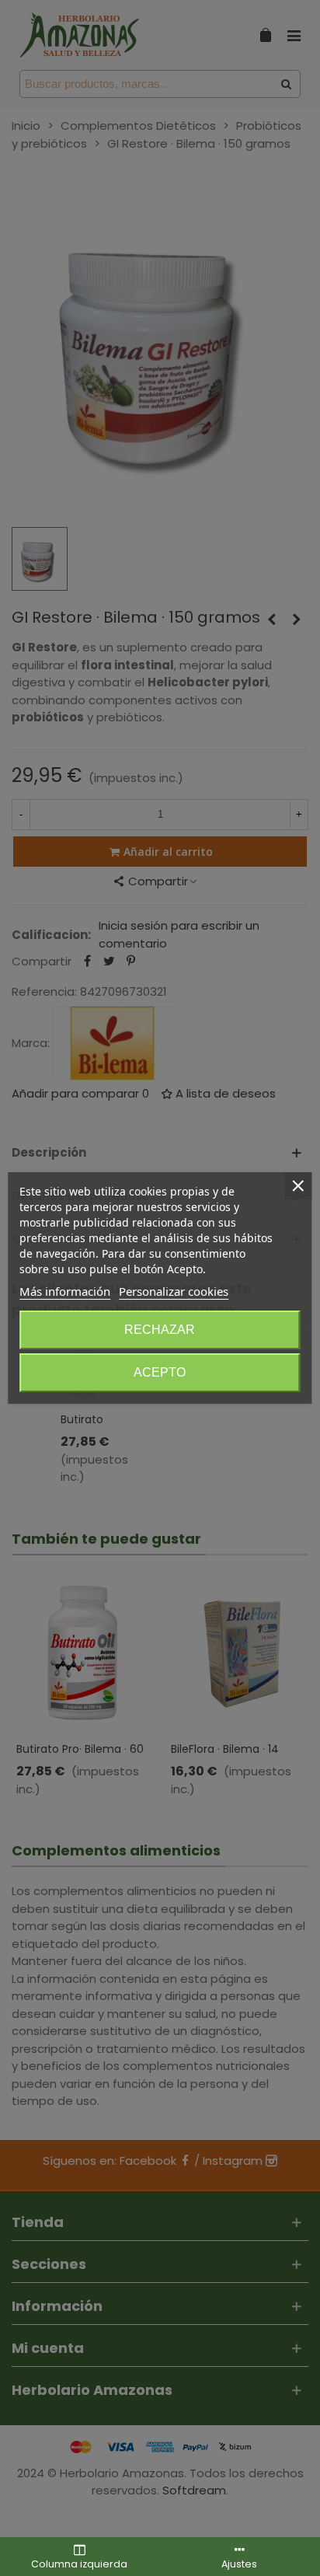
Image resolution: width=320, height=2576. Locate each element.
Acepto (160, 1372)
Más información (65, 1291)
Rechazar (160, 1330)
